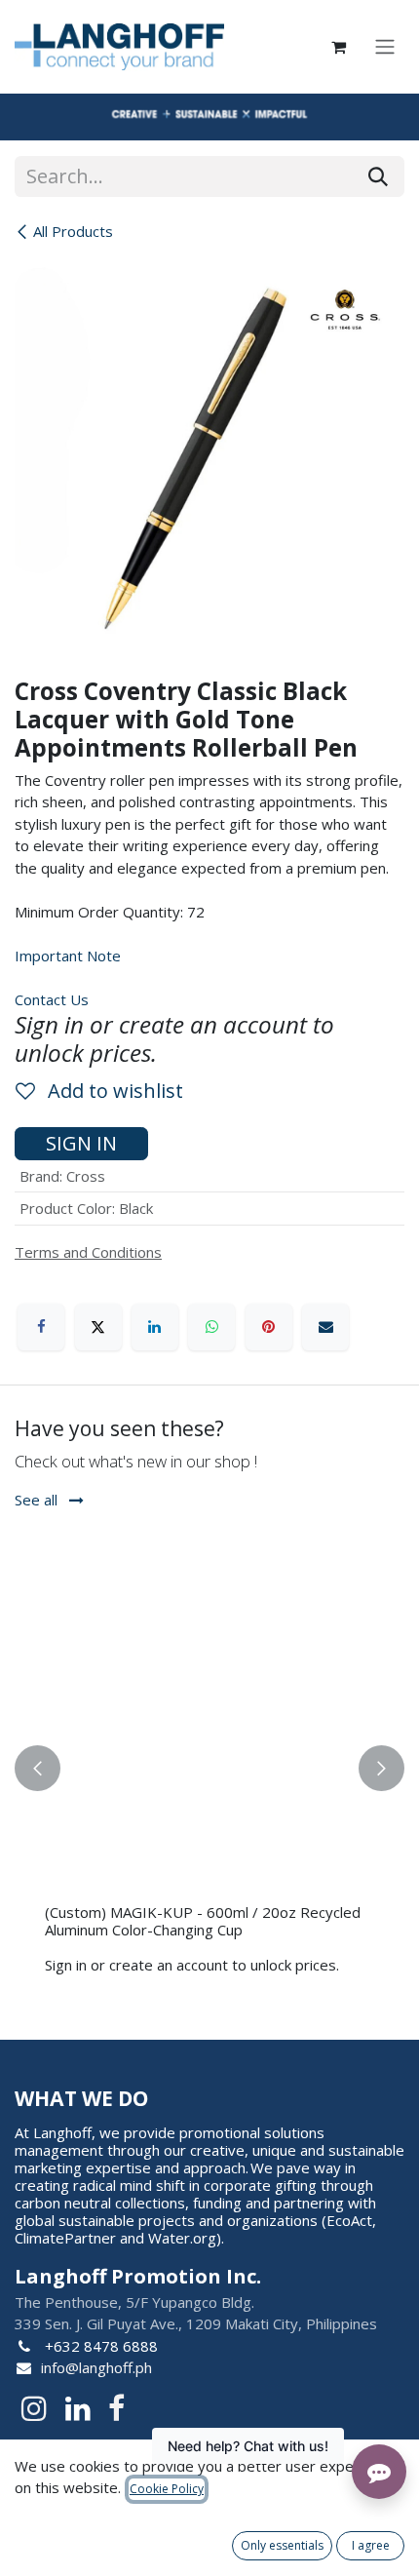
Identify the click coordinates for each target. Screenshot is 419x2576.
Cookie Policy (167, 2489)
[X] (98, 1327)
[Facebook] (41, 1327)
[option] (209, 1768)
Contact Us (52, 999)
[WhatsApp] (211, 1327)
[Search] (378, 176)
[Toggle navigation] (385, 47)
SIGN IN (81, 1143)
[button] (38, 1768)
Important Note (68, 956)
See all (38, 1500)
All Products (73, 231)
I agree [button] (371, 2545)
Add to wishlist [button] (113, 1091)
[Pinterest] (269, 1327)
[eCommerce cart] (338, 47)
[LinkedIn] (155, 1327)
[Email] (325, 1327)
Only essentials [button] (282, 2545)
